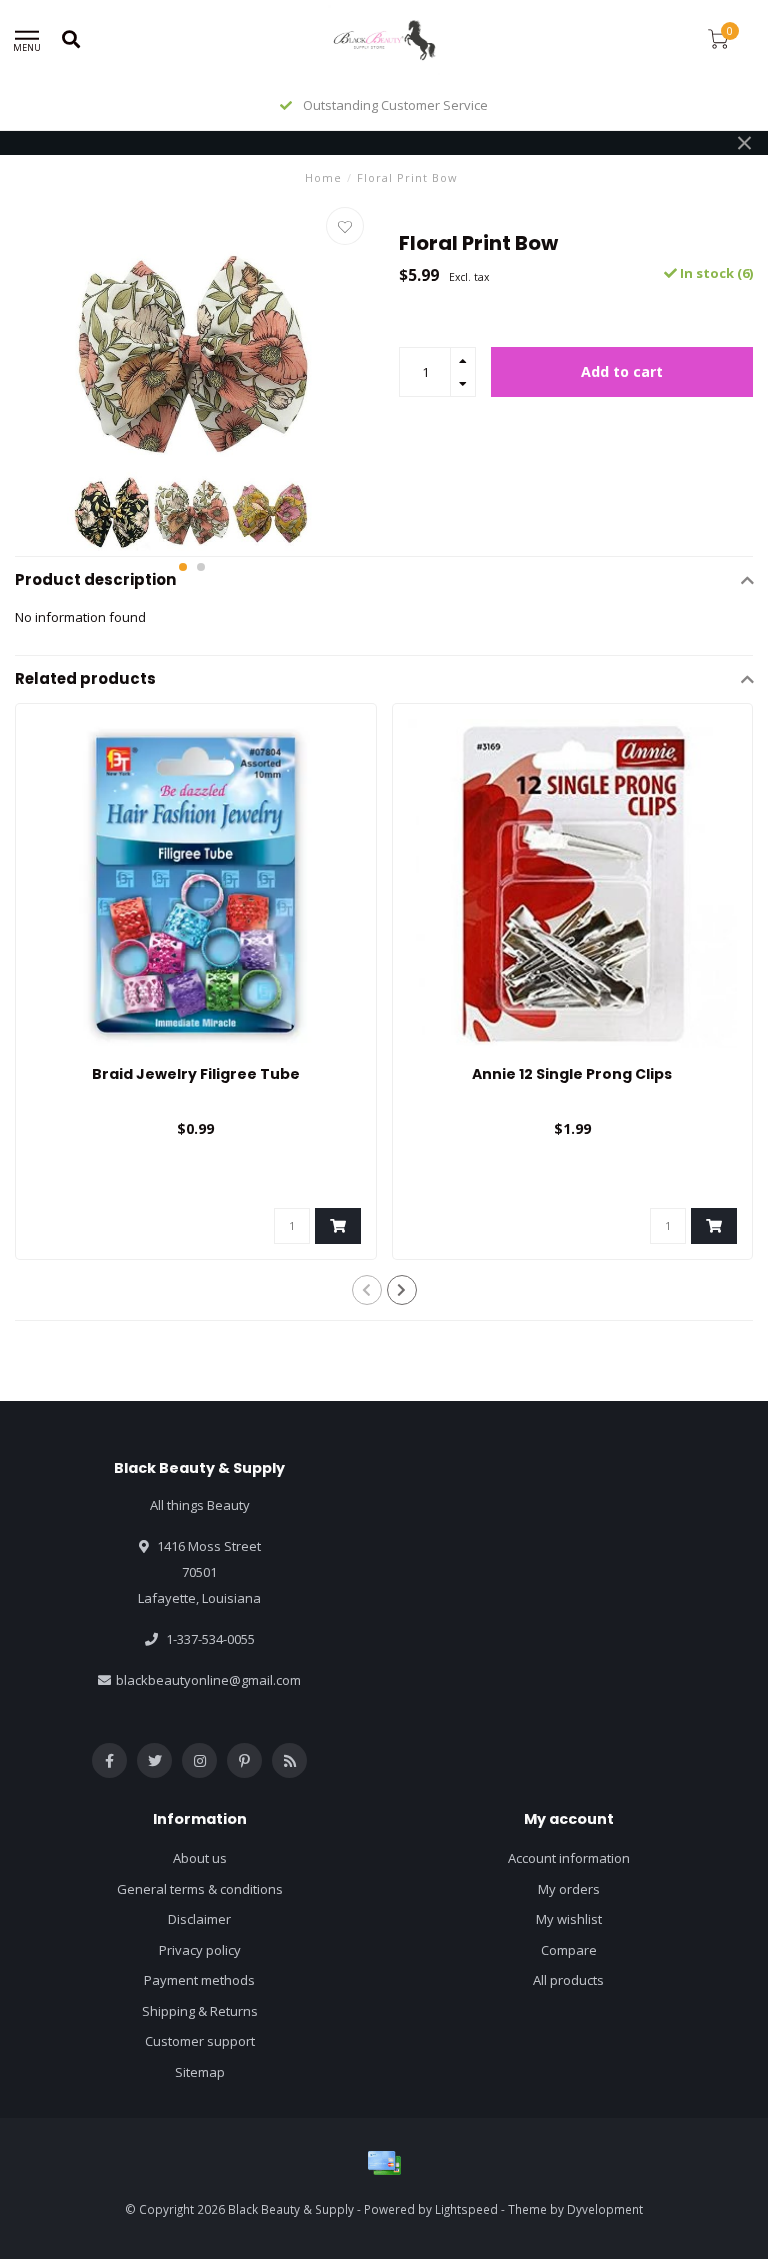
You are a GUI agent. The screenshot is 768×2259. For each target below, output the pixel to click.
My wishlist (569, 1919)
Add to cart (622, 371)
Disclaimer (199, 1919)
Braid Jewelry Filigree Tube (196, 1074)
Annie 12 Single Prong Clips (572, 1074)
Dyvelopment (605, 2209)
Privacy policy (200, 1950)
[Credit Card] (384, 2163)
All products (568, 1980)
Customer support (200, 2041)
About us (200, 1858)
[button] (183, 567)
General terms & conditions (200, 1889)
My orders (569, 1889)
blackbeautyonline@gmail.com (208, 1680)
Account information (569, 1858)
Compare (569, 1950)
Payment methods (199, 1980)
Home (323, 177)
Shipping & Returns (200, 2011)
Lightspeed (466, 2209)
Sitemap (200, 2072)
